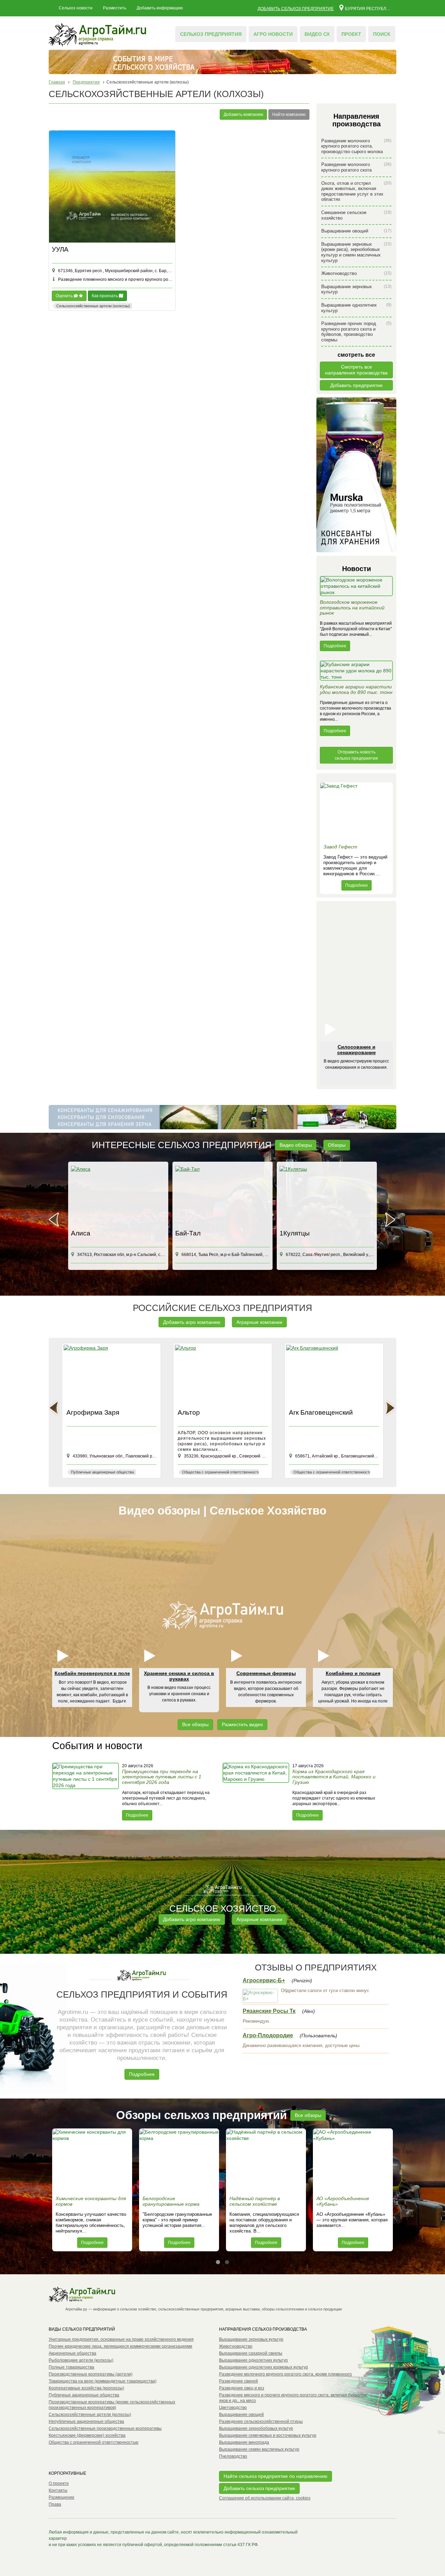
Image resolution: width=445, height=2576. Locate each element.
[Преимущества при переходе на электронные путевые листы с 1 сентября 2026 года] (86, 1792)
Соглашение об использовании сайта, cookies (265, 2498)
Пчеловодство (233, 2456)
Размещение (62, 2497)
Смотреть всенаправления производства (356, 370)
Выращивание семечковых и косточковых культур (268, 2435)
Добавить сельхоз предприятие (296, 9)
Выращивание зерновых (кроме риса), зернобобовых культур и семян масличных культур (356, 252)
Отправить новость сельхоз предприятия (356, 755)
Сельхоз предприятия (211, 34)
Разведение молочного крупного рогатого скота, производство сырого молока (356, 146)
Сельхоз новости (76, 8)
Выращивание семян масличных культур (259, 2449)
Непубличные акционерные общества (86, 2421)
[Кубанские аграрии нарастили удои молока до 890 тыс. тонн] (356, 672)
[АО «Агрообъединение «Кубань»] (353, 2160)
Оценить (65, 296)
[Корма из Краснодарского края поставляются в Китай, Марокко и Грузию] (257, 1792)
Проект (351, 34)
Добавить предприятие (357, 385)
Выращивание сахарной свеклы (251, 2353)
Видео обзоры (296, 1145)
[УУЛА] (112, 187)
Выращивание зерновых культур (356, 289)
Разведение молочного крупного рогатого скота (356, 167)
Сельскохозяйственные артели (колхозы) (90, 2415)
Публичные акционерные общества (84, 2395)
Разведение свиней (238, 2381)
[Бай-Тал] (222, 1196)
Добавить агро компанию (192, 1322)
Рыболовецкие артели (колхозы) (81, 2360)
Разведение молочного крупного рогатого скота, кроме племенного (285, 2374)
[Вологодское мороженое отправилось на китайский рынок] (356, 588)
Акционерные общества (72, 2353)
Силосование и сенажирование (357, 1049)
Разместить (115, 8)
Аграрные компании (259, 1322)
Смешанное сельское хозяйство (356, 215)
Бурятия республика (368, 8)
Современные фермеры (266, 1673)
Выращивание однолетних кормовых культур (264, 2367)
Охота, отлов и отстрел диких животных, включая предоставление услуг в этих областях (356, 191)
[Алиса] (118, 1196)
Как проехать (105, 296)
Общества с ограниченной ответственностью (94, 2442)
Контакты (58, 2490)
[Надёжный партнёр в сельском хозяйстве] (266, 2160)
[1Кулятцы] (327, 1196)
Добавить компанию (243, 114)
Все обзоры (195, 1724)
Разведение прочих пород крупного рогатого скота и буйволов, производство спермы (356, 332)
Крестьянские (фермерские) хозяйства (87, 2435)
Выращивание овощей (356, 231)
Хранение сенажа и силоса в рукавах (179, 1676)
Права (55, 2504)
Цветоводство (233, 2408)
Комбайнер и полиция (353, 1673)
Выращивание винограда (244, 2442)
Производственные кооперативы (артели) (91, 2374)
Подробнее (335, 646)
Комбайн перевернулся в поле (92, 1673)
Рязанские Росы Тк (269, 2011)
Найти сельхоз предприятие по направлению (276, 2476)
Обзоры (337, 1145)
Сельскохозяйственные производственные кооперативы (105, 2428)
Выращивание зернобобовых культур (256, 2428)
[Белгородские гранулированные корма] (179, 2160)
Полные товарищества (71, 2367)
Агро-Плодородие (268, 2035)
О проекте (59, 2483)
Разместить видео (242, 1724)
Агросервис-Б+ (264, 1980)
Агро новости (273, 34)
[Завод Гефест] (356, 812)
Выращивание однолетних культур (356, 308)
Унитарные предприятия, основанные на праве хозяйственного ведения (121, 2339)
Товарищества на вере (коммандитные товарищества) (103, 2381)
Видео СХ (317, 34)
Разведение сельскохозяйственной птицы (261, 2421)
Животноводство (356, 273)
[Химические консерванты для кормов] (92, 2160)
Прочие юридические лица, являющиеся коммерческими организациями (120, 2346)
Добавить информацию (160, 8)
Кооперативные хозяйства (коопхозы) (86, 2388)
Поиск (382, 34)
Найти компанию (289, 114)
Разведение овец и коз (242, 2388)
